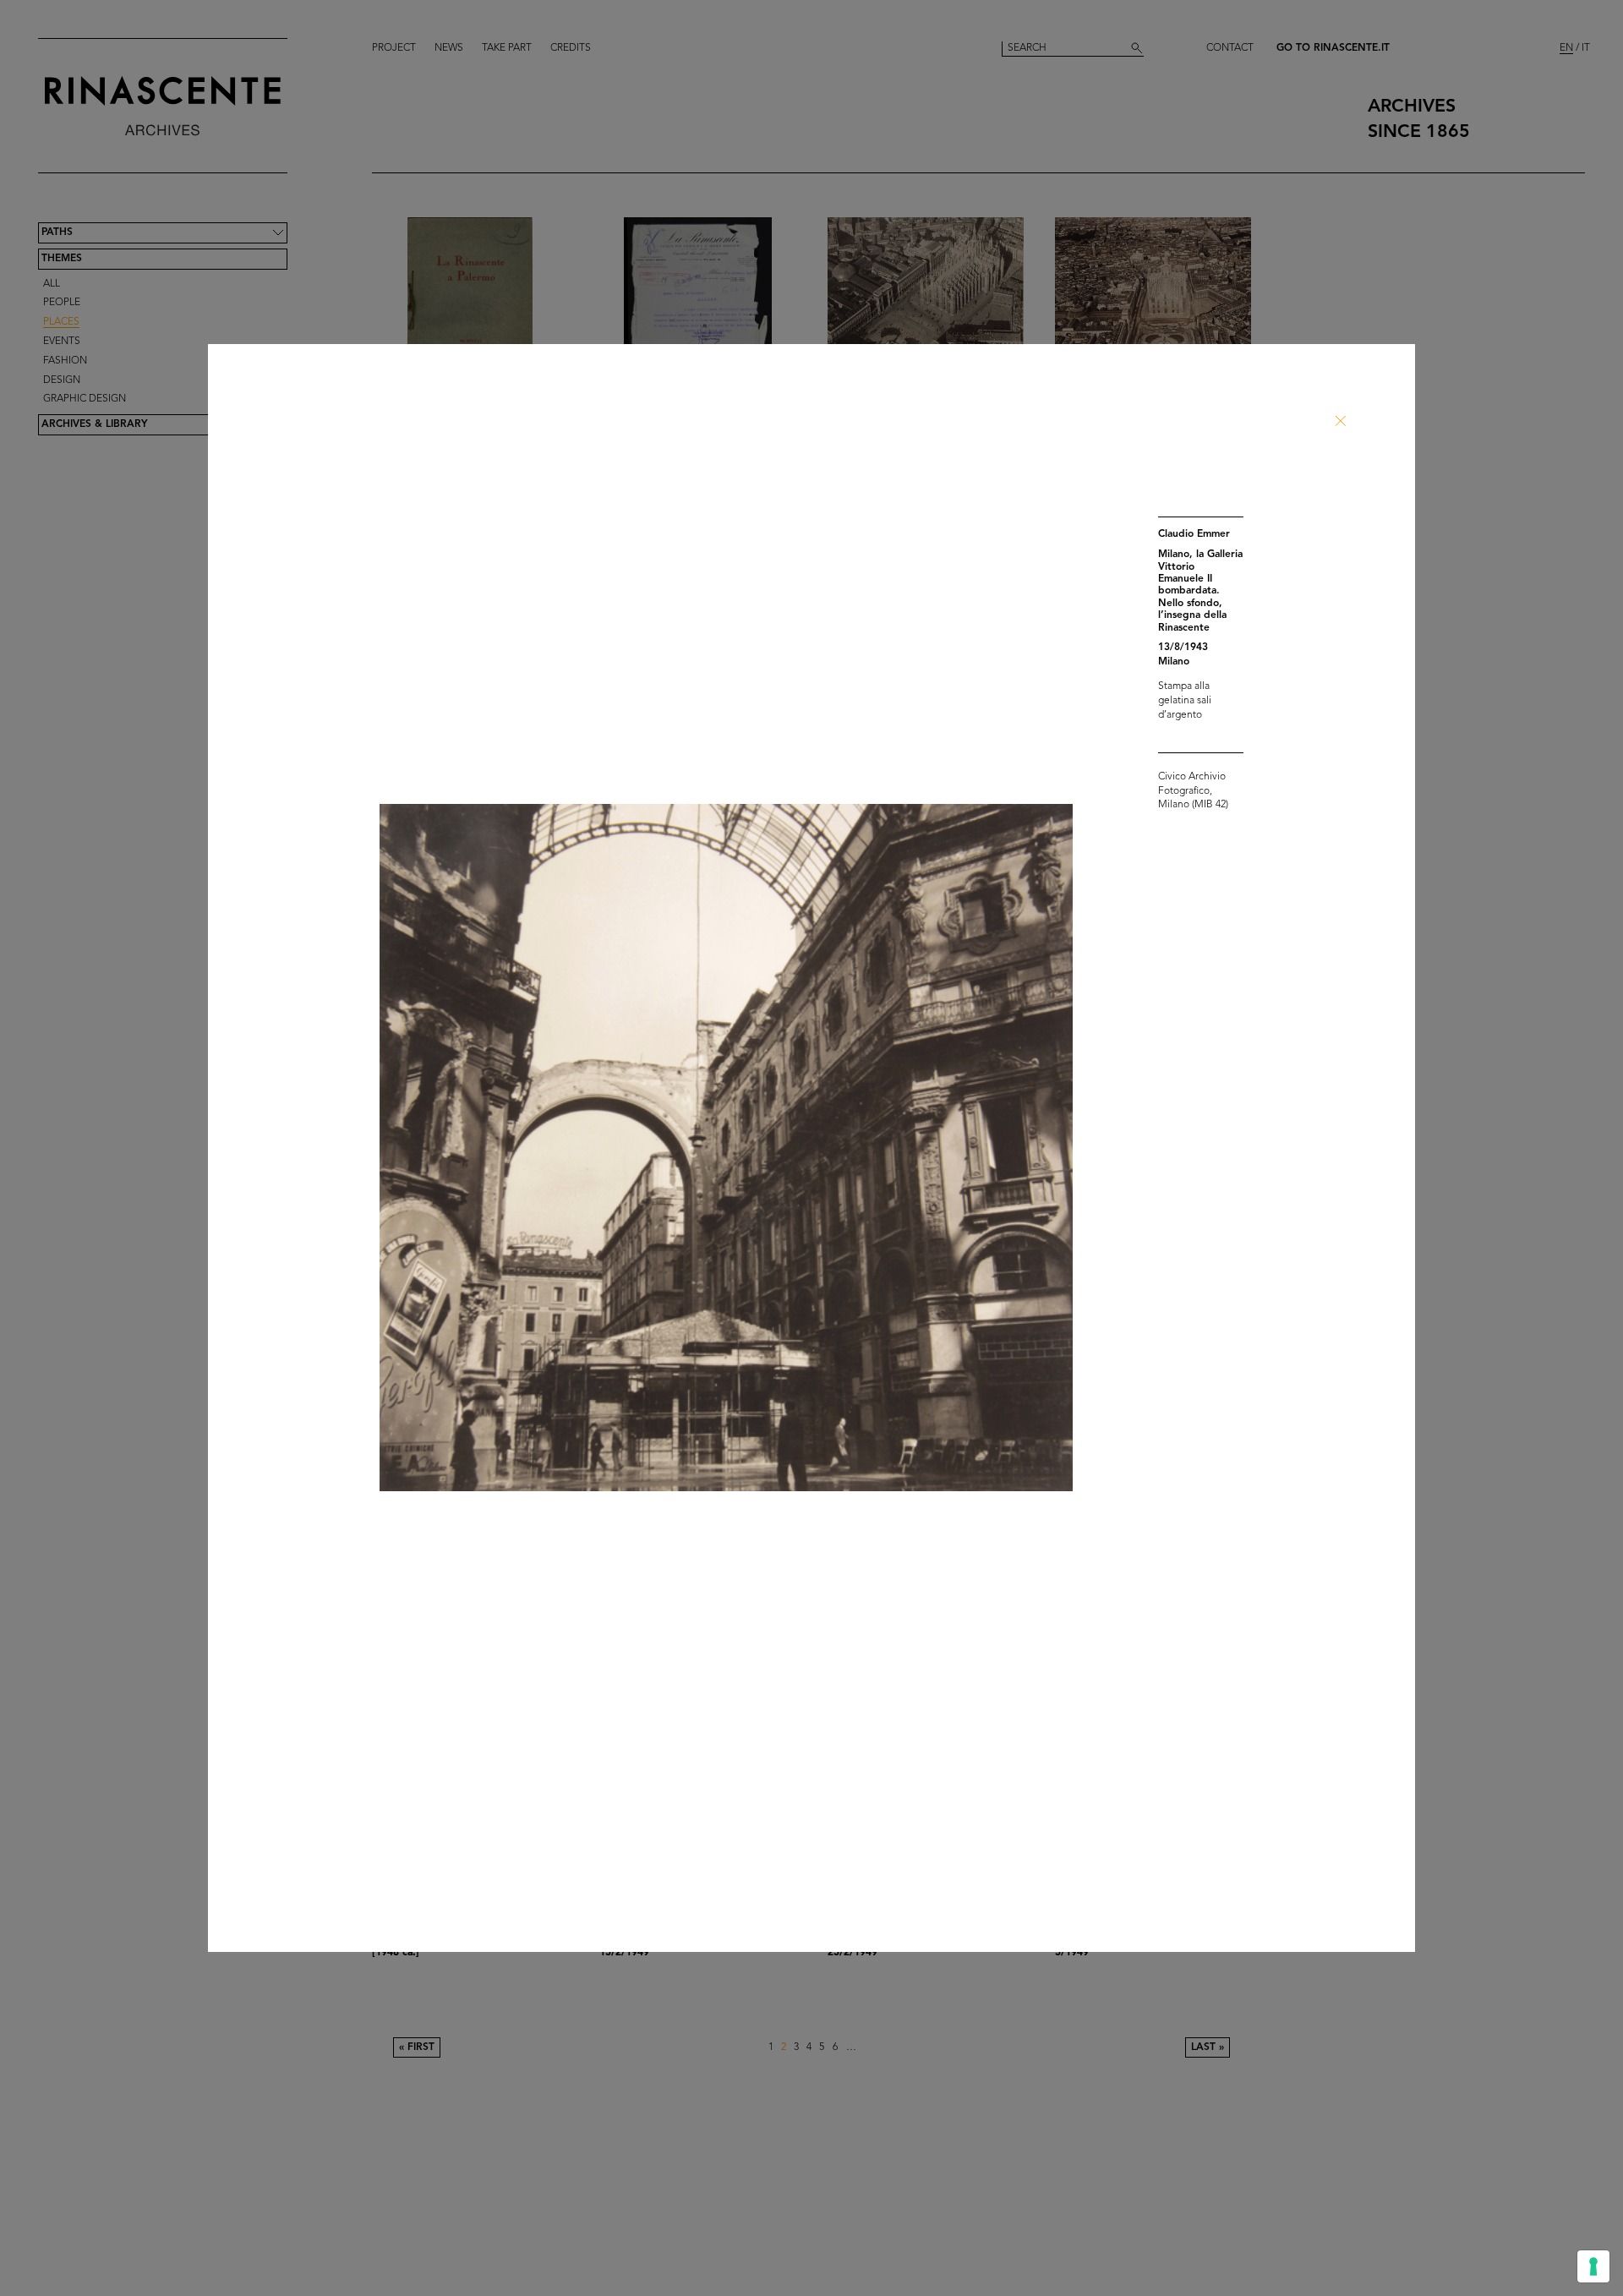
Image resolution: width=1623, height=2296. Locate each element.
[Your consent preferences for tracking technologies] (1593, 2266)
